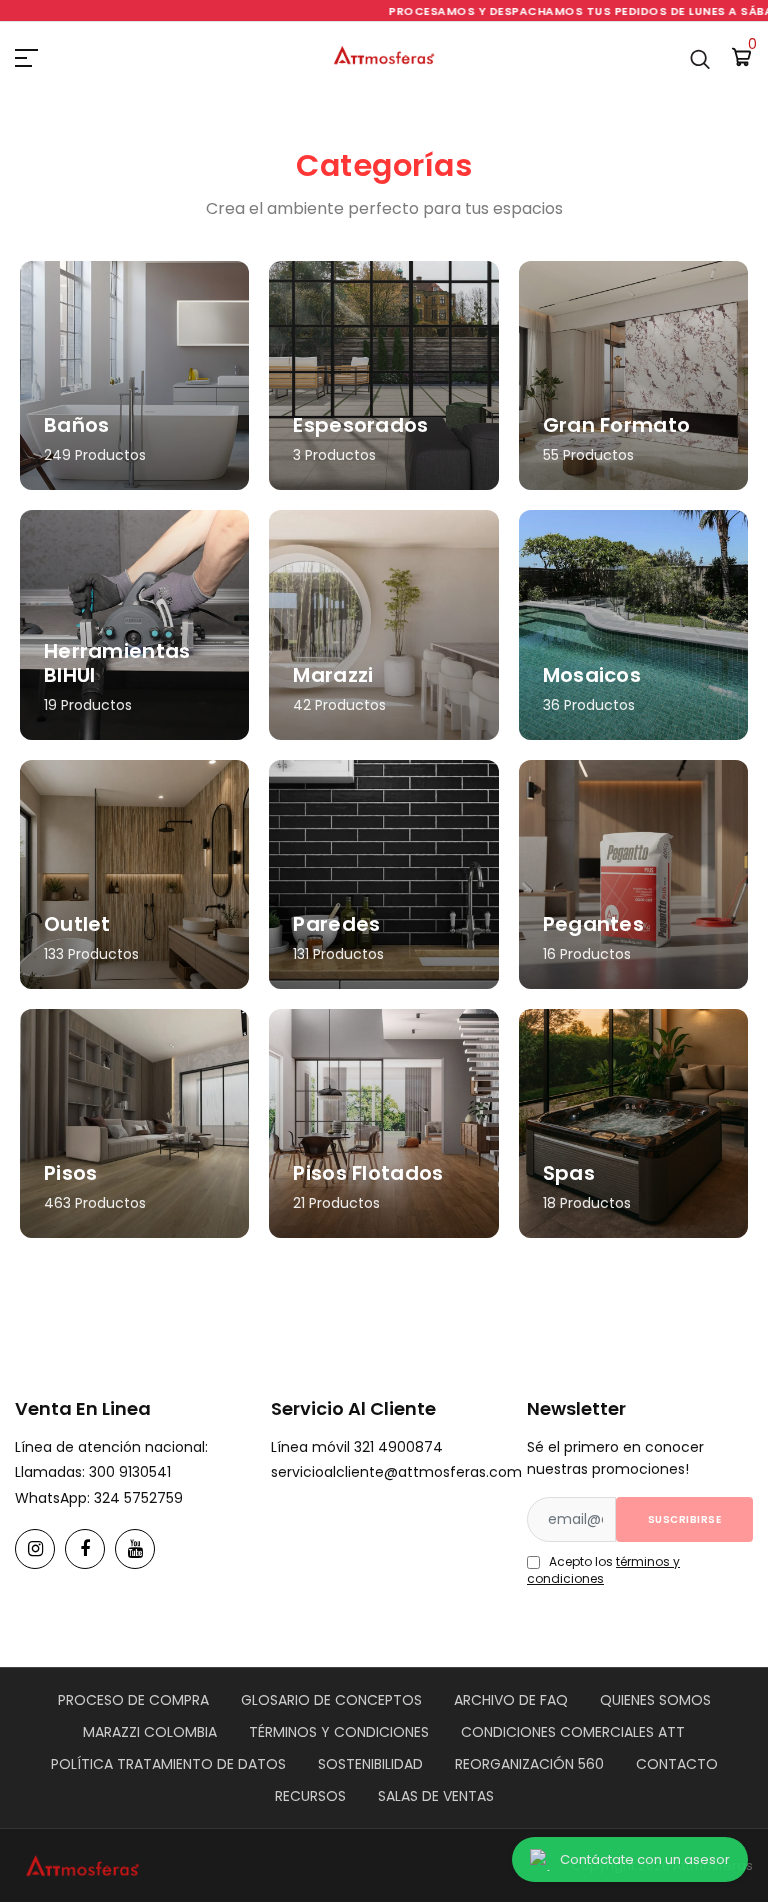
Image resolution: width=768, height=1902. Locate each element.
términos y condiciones (603, 1570)
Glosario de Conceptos (331, 1700)
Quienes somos (655, 1700)
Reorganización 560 (529, 1764)
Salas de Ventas (436, 1796)
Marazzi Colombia (150, 1732)
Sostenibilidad (370, 1764)
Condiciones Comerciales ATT (573, 1732)
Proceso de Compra (133, 1700)
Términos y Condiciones (339, 1732)
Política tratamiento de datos (168, 1764)
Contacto (677, 1764)
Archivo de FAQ (511, 1700)
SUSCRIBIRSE (685, 1519)
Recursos (310, 1796)
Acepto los (603, 1570)
